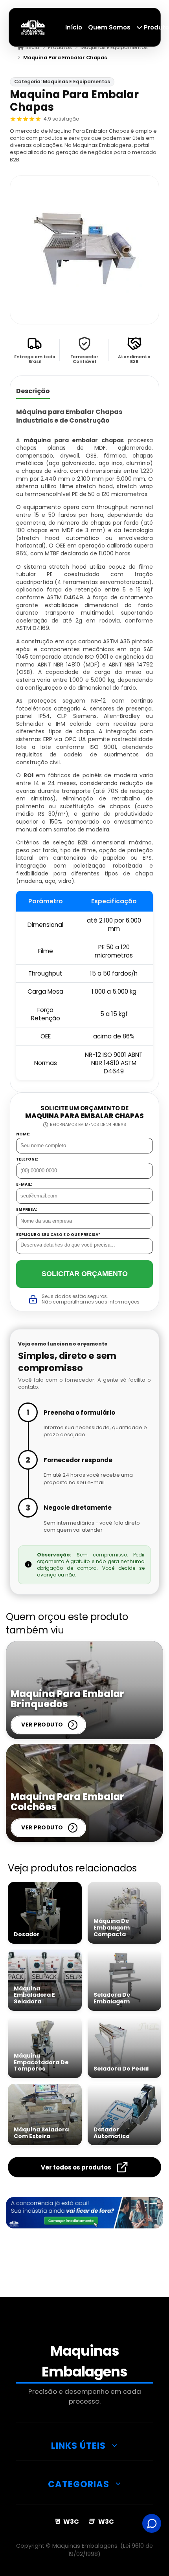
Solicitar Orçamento (85, 1274)
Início (74, 27)
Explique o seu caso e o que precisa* (58, 1235)
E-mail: (24, 1185)
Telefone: (27, 1159)
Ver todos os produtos (76, 2167)
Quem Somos (109, 27)
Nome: (23, 1134)
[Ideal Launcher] (84, 2213)
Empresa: (27, 1210)
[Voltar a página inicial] (33, 27)
